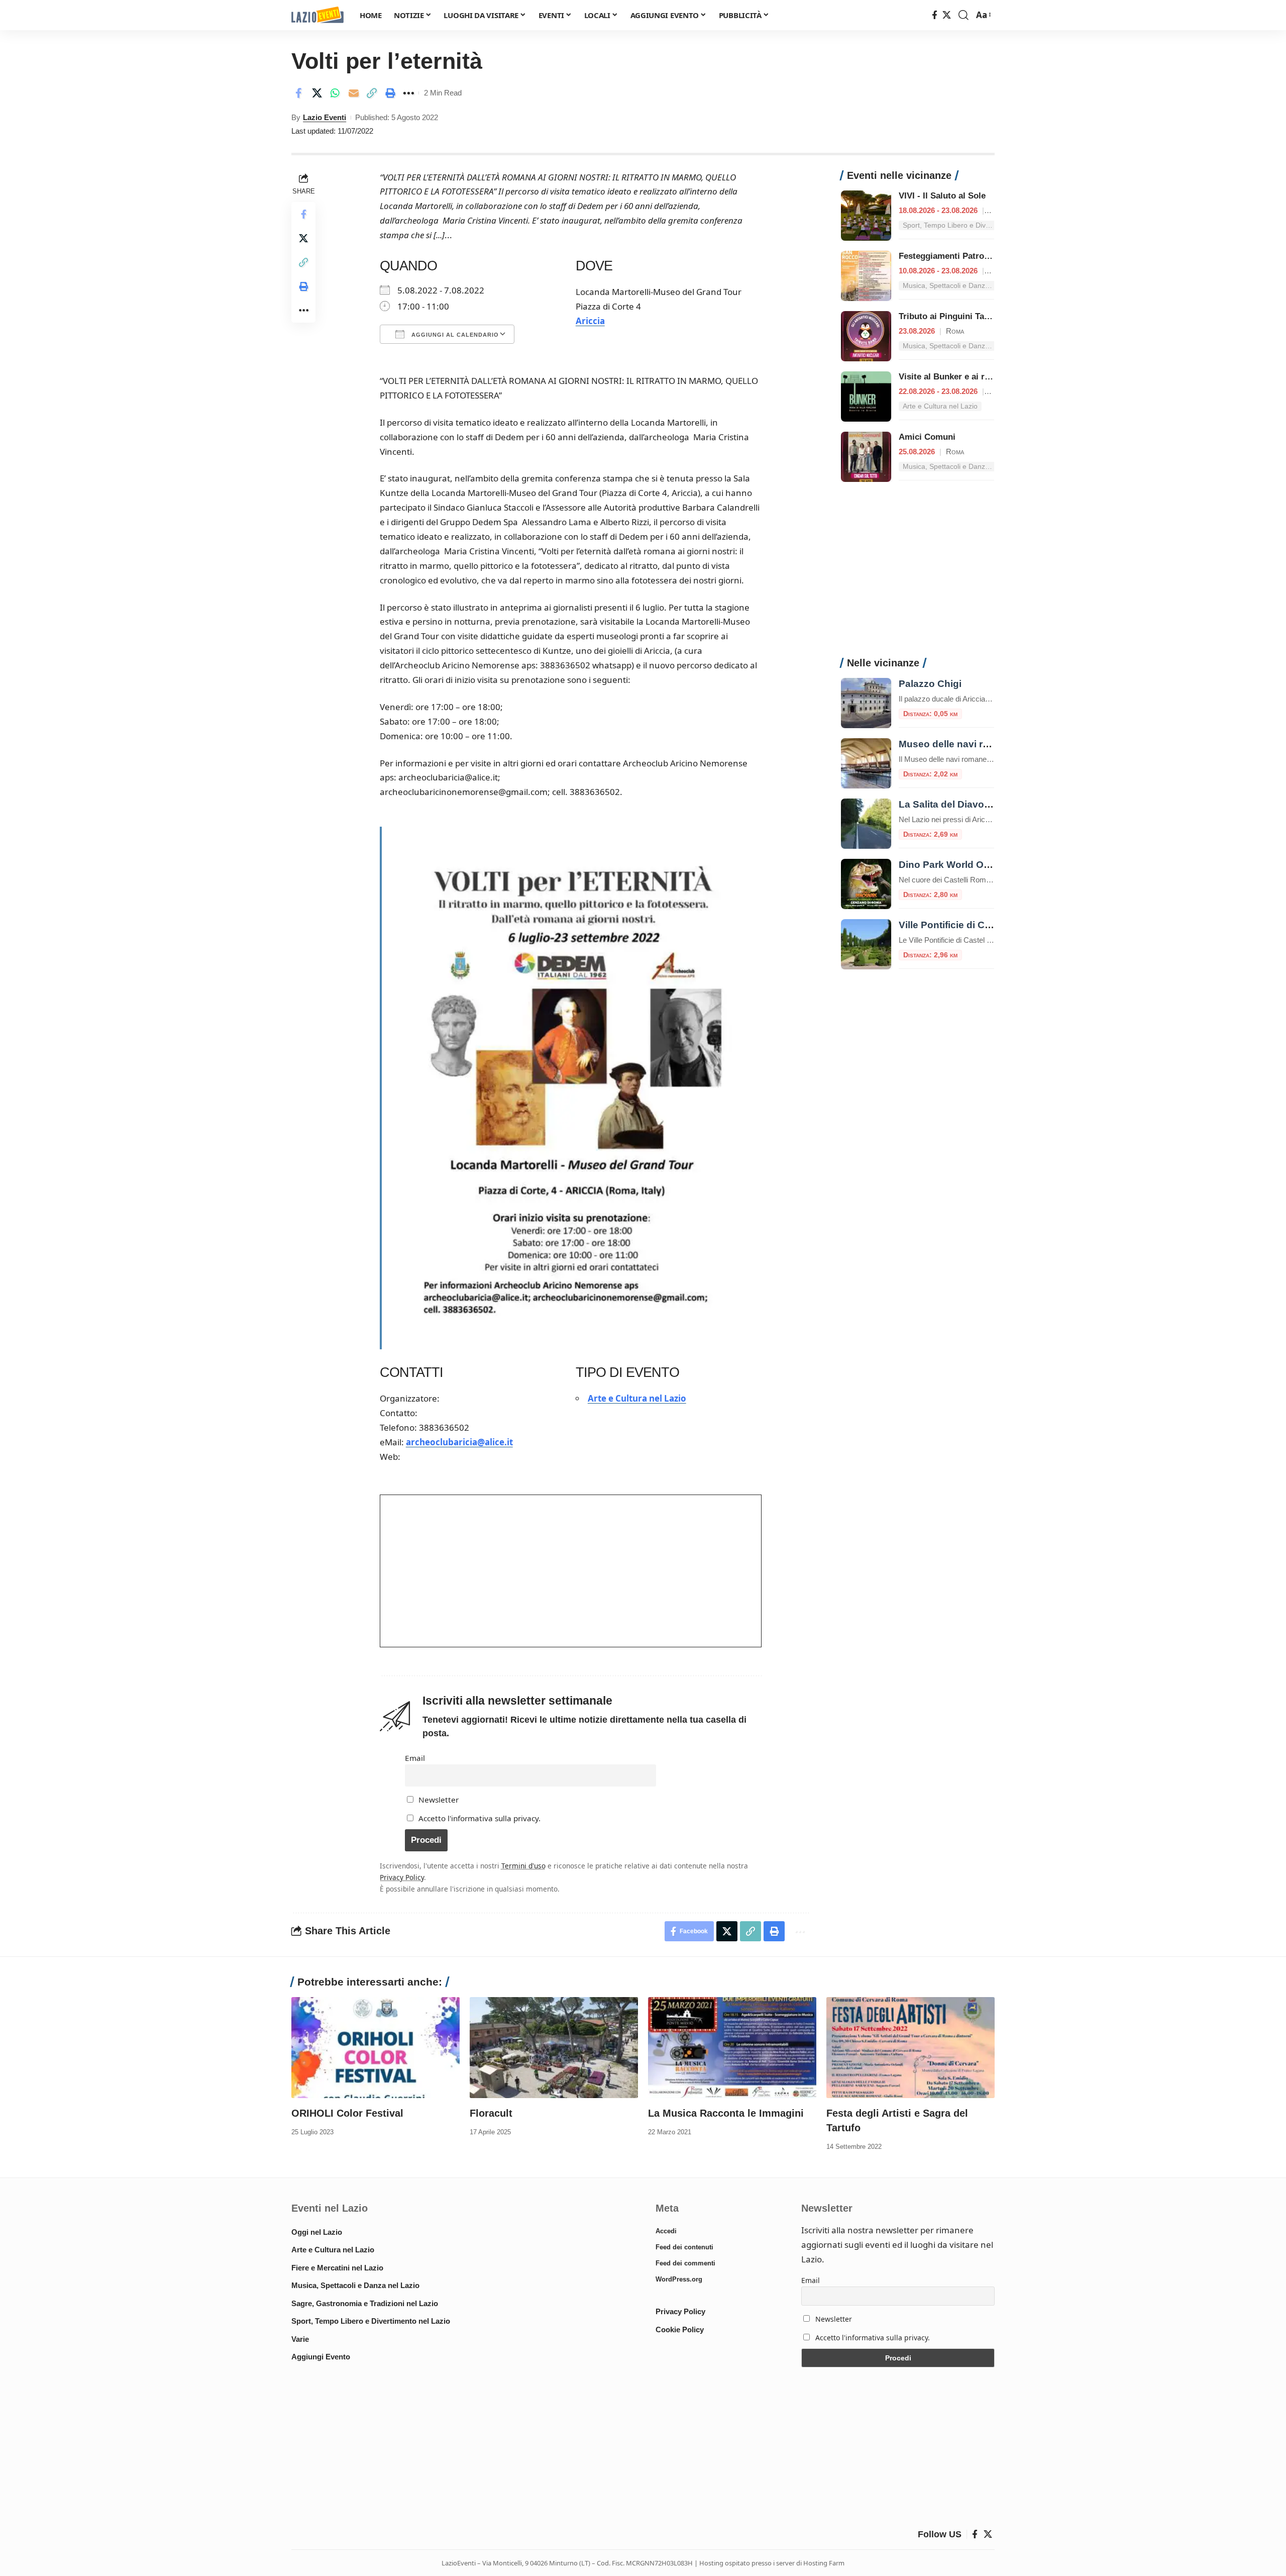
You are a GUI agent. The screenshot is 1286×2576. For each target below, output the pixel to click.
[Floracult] (554, 2048)
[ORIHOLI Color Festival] (376, 2048)
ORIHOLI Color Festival (347, 2113)
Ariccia (590, 321)
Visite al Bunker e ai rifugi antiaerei (969, 377)
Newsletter (438, 1800)
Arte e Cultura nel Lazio (637, 1398)
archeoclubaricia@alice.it (459, 1442)
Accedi (666, 2231)
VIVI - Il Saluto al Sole (942, 196)
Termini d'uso (523, 1866)
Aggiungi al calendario (454, 335)
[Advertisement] (918, 575)
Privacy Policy (402, 1877)
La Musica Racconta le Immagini (726, 2113)
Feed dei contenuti (684, 2247)
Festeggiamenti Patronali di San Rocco (976, 256)
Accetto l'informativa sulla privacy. (479, 1818)
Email (415, 1758)
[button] (963, 15)
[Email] (354, 93)
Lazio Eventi (325, 117)
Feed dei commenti (685, 2263)
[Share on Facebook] (298, 93)
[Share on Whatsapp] (335, 93)
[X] (947, 15)
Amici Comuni (927, 437)
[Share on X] (317, 93)
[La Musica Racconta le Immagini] (732, 2048)
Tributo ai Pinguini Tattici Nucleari (967, 316)
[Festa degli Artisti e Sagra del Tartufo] (910, 2048)
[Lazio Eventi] (317, 15)
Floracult (491, 2113)
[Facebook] (935, 15)
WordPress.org (679, 2279)
